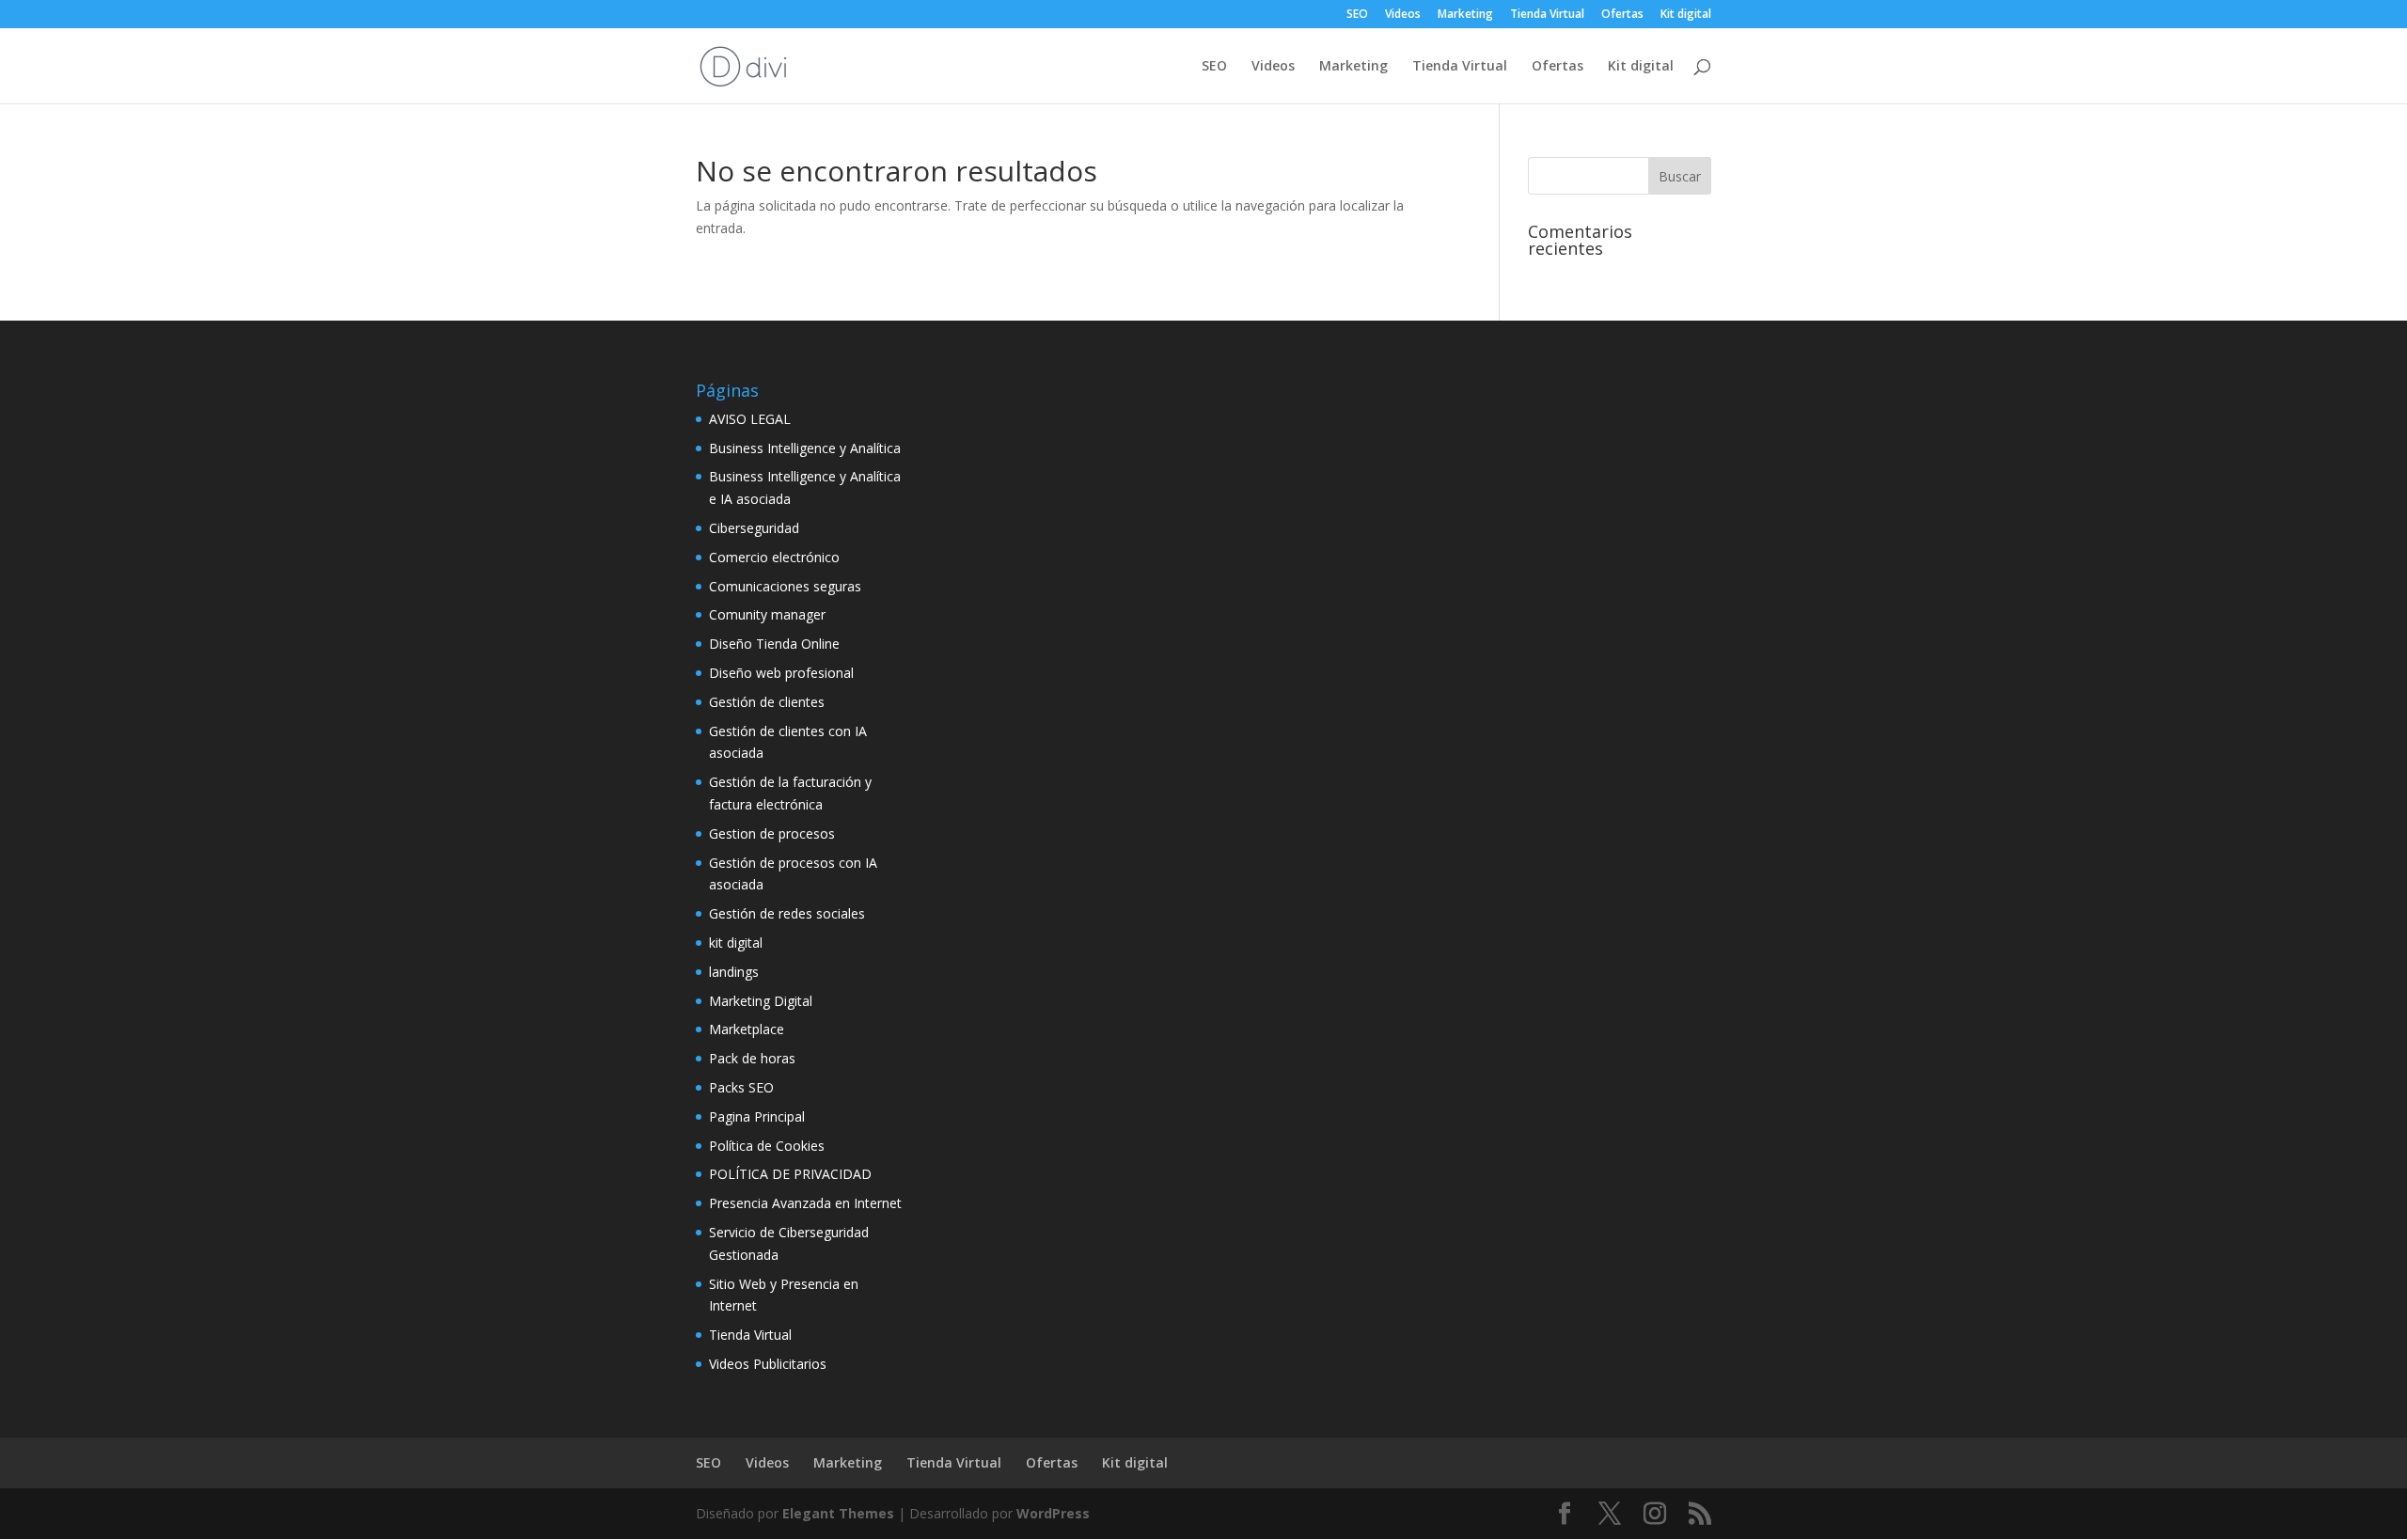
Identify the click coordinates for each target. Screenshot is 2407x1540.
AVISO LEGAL (750, 419)
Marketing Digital (761, 1001)
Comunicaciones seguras (785, 586)
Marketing (1465, 15)
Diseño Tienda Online (774, 644)
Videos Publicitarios (768, 1364)
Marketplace (747, 1029)
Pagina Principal (757, 1116)
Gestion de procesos (772, 833)
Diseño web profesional (781, 673)
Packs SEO (741, 1087)
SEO (1357, 15)
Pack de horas (752, 1058)
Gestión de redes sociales (787, 913)
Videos (1403, 15)
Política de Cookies (767, 1146)
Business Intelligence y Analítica (805, 448)
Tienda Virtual (1547, 15)
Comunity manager (767, 614)
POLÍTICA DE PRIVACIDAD (790, 1174)
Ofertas (1622, 15)
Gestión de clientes (767, 702)
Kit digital (1686, 15)
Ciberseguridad (754, 528)
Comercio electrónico (774, 557)
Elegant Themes (838, 1513)
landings (734, 972)
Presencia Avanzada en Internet (805, 1203)
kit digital (736, 943)
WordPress (1053, 1513)
